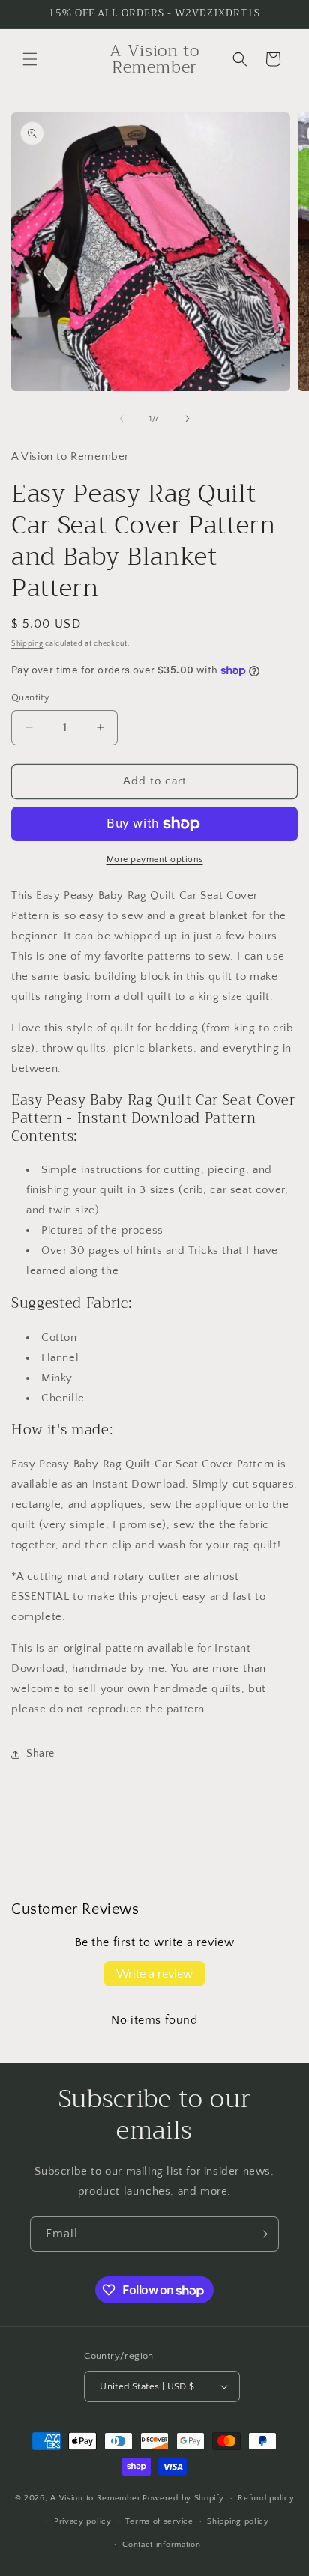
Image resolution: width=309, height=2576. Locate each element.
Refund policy (266, 2498)
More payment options (155, 860)
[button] (30, 59)
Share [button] (40, 1754)
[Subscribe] (262, 2234)
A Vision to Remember (95, 2498)
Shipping (27, 644)
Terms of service (159, 2521)
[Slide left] (121, 419)
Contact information (161, 2545)
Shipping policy (238, 2521)
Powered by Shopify (183, 2498)
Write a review (154, 1974)
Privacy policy (83, 2521)
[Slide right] (187, 419)
